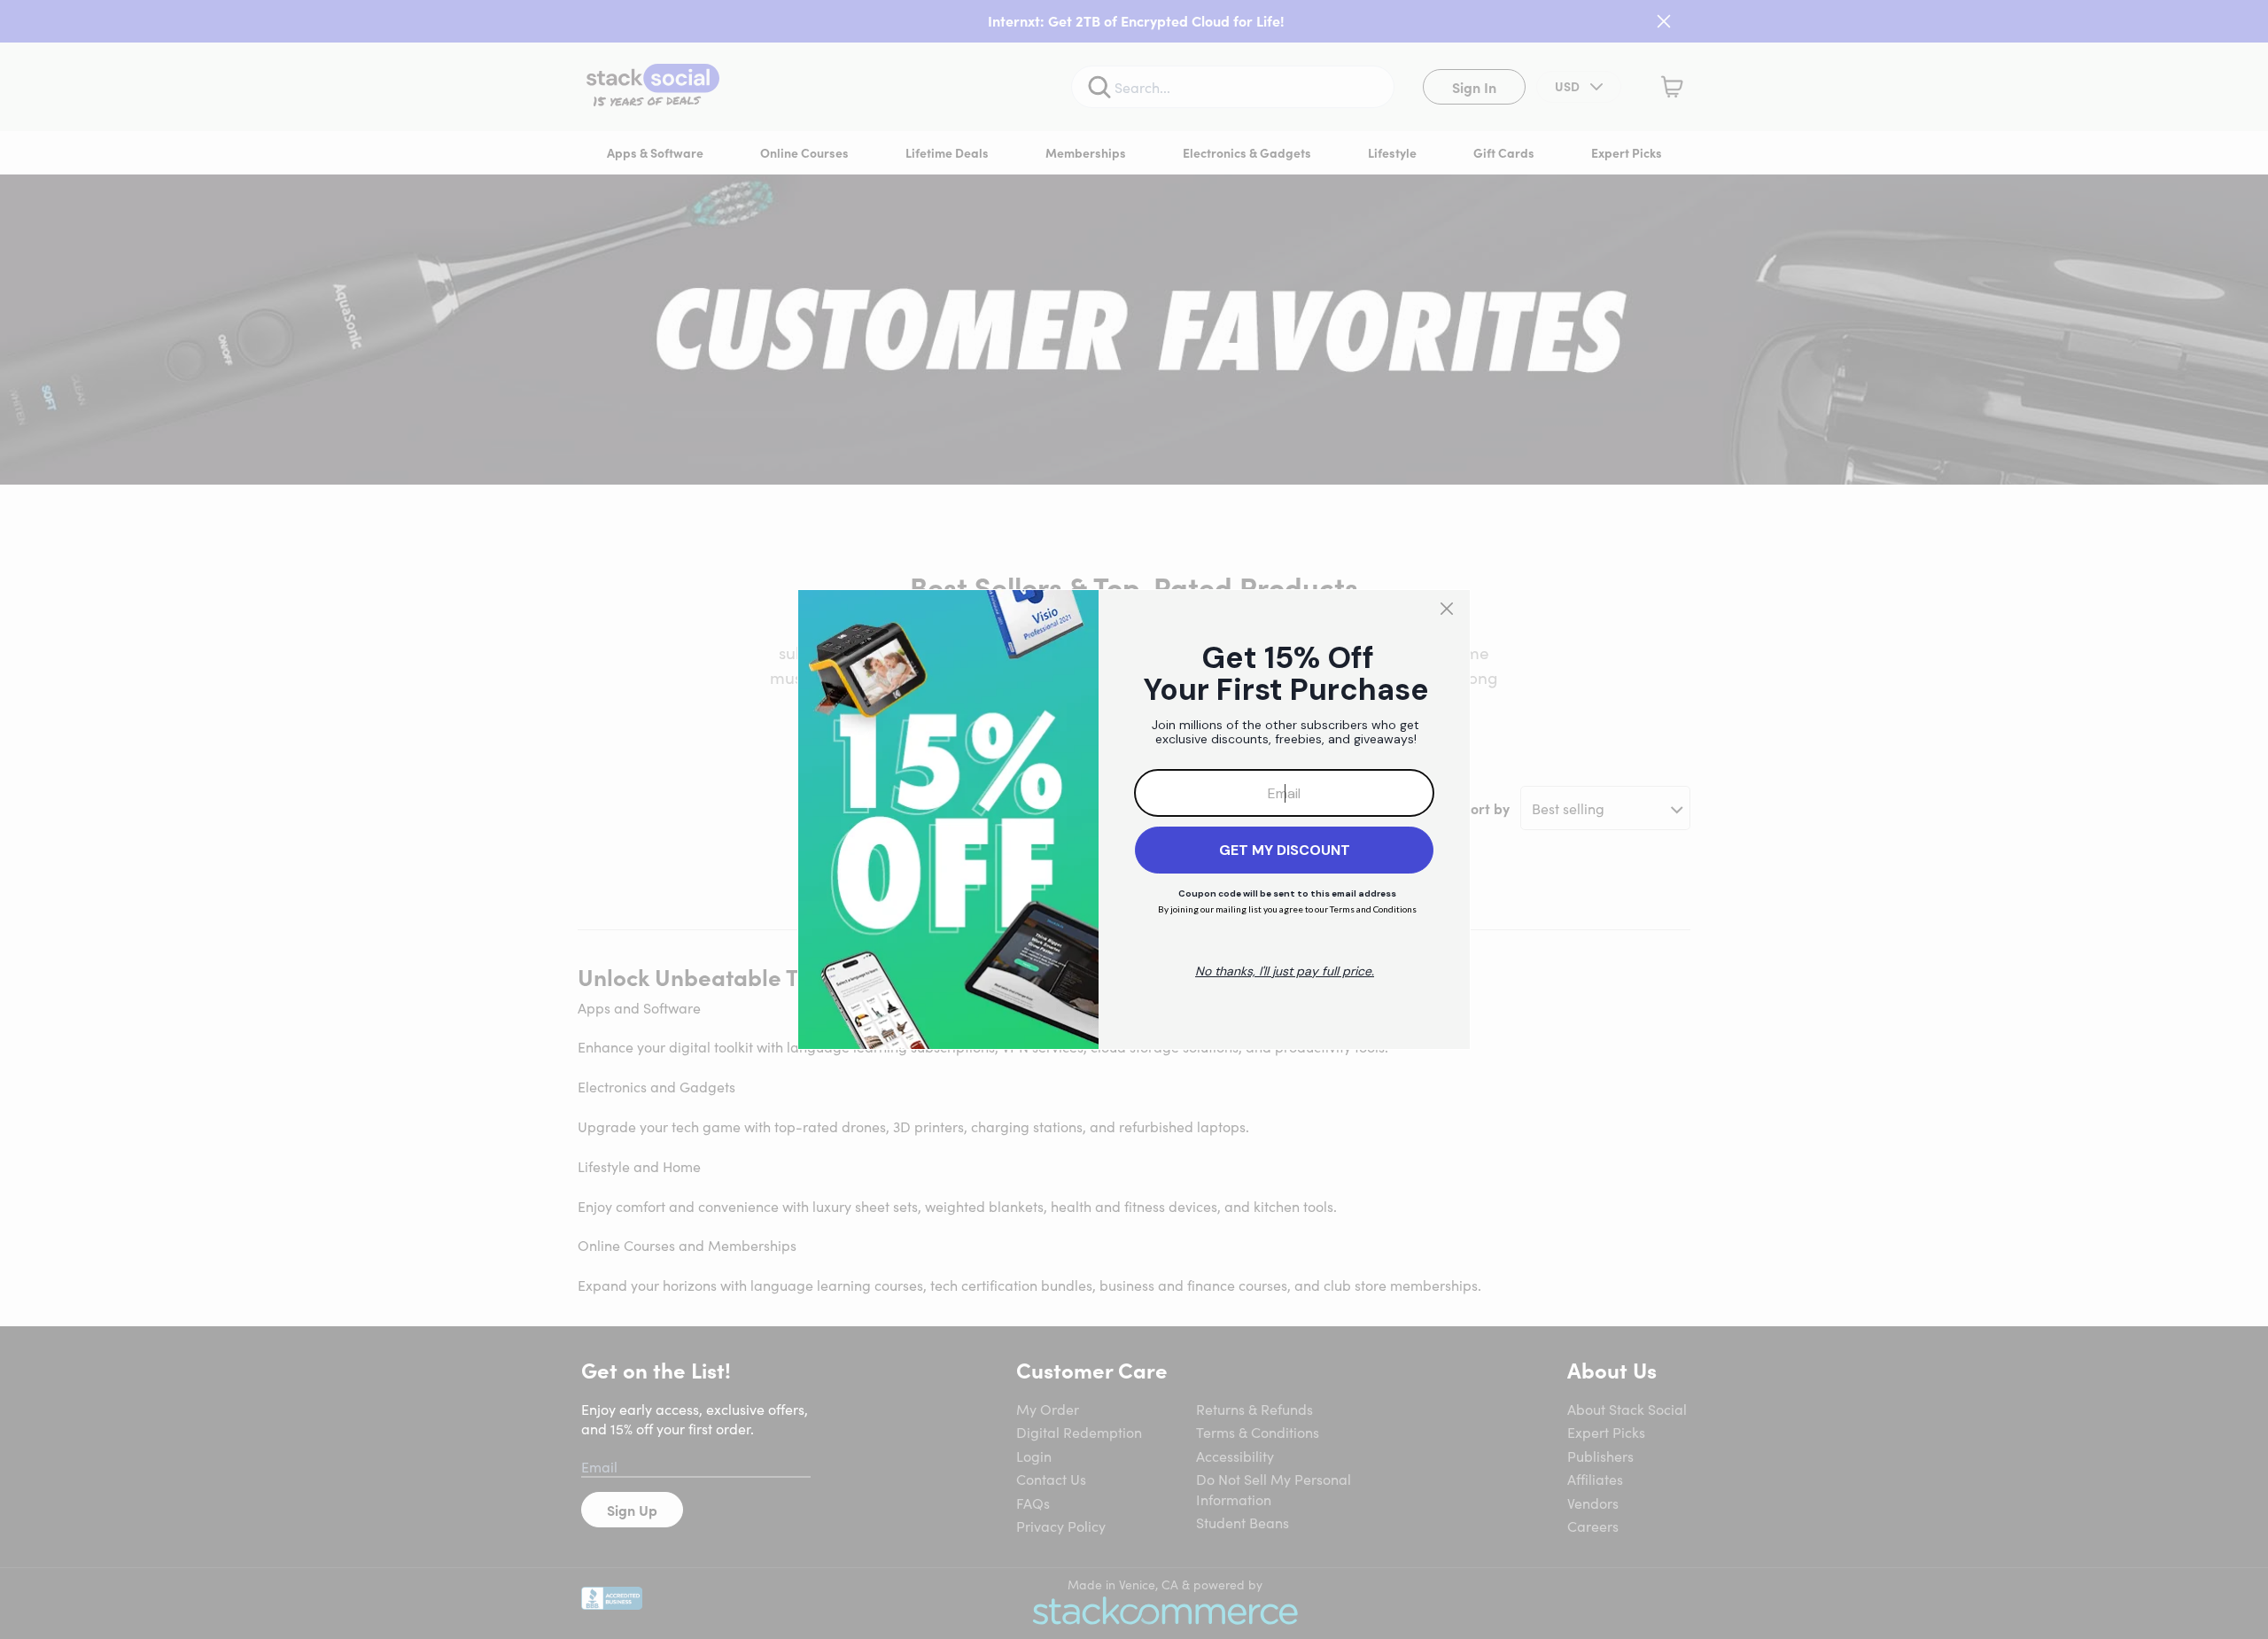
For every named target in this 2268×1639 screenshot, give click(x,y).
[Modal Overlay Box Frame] (1134, 819)
